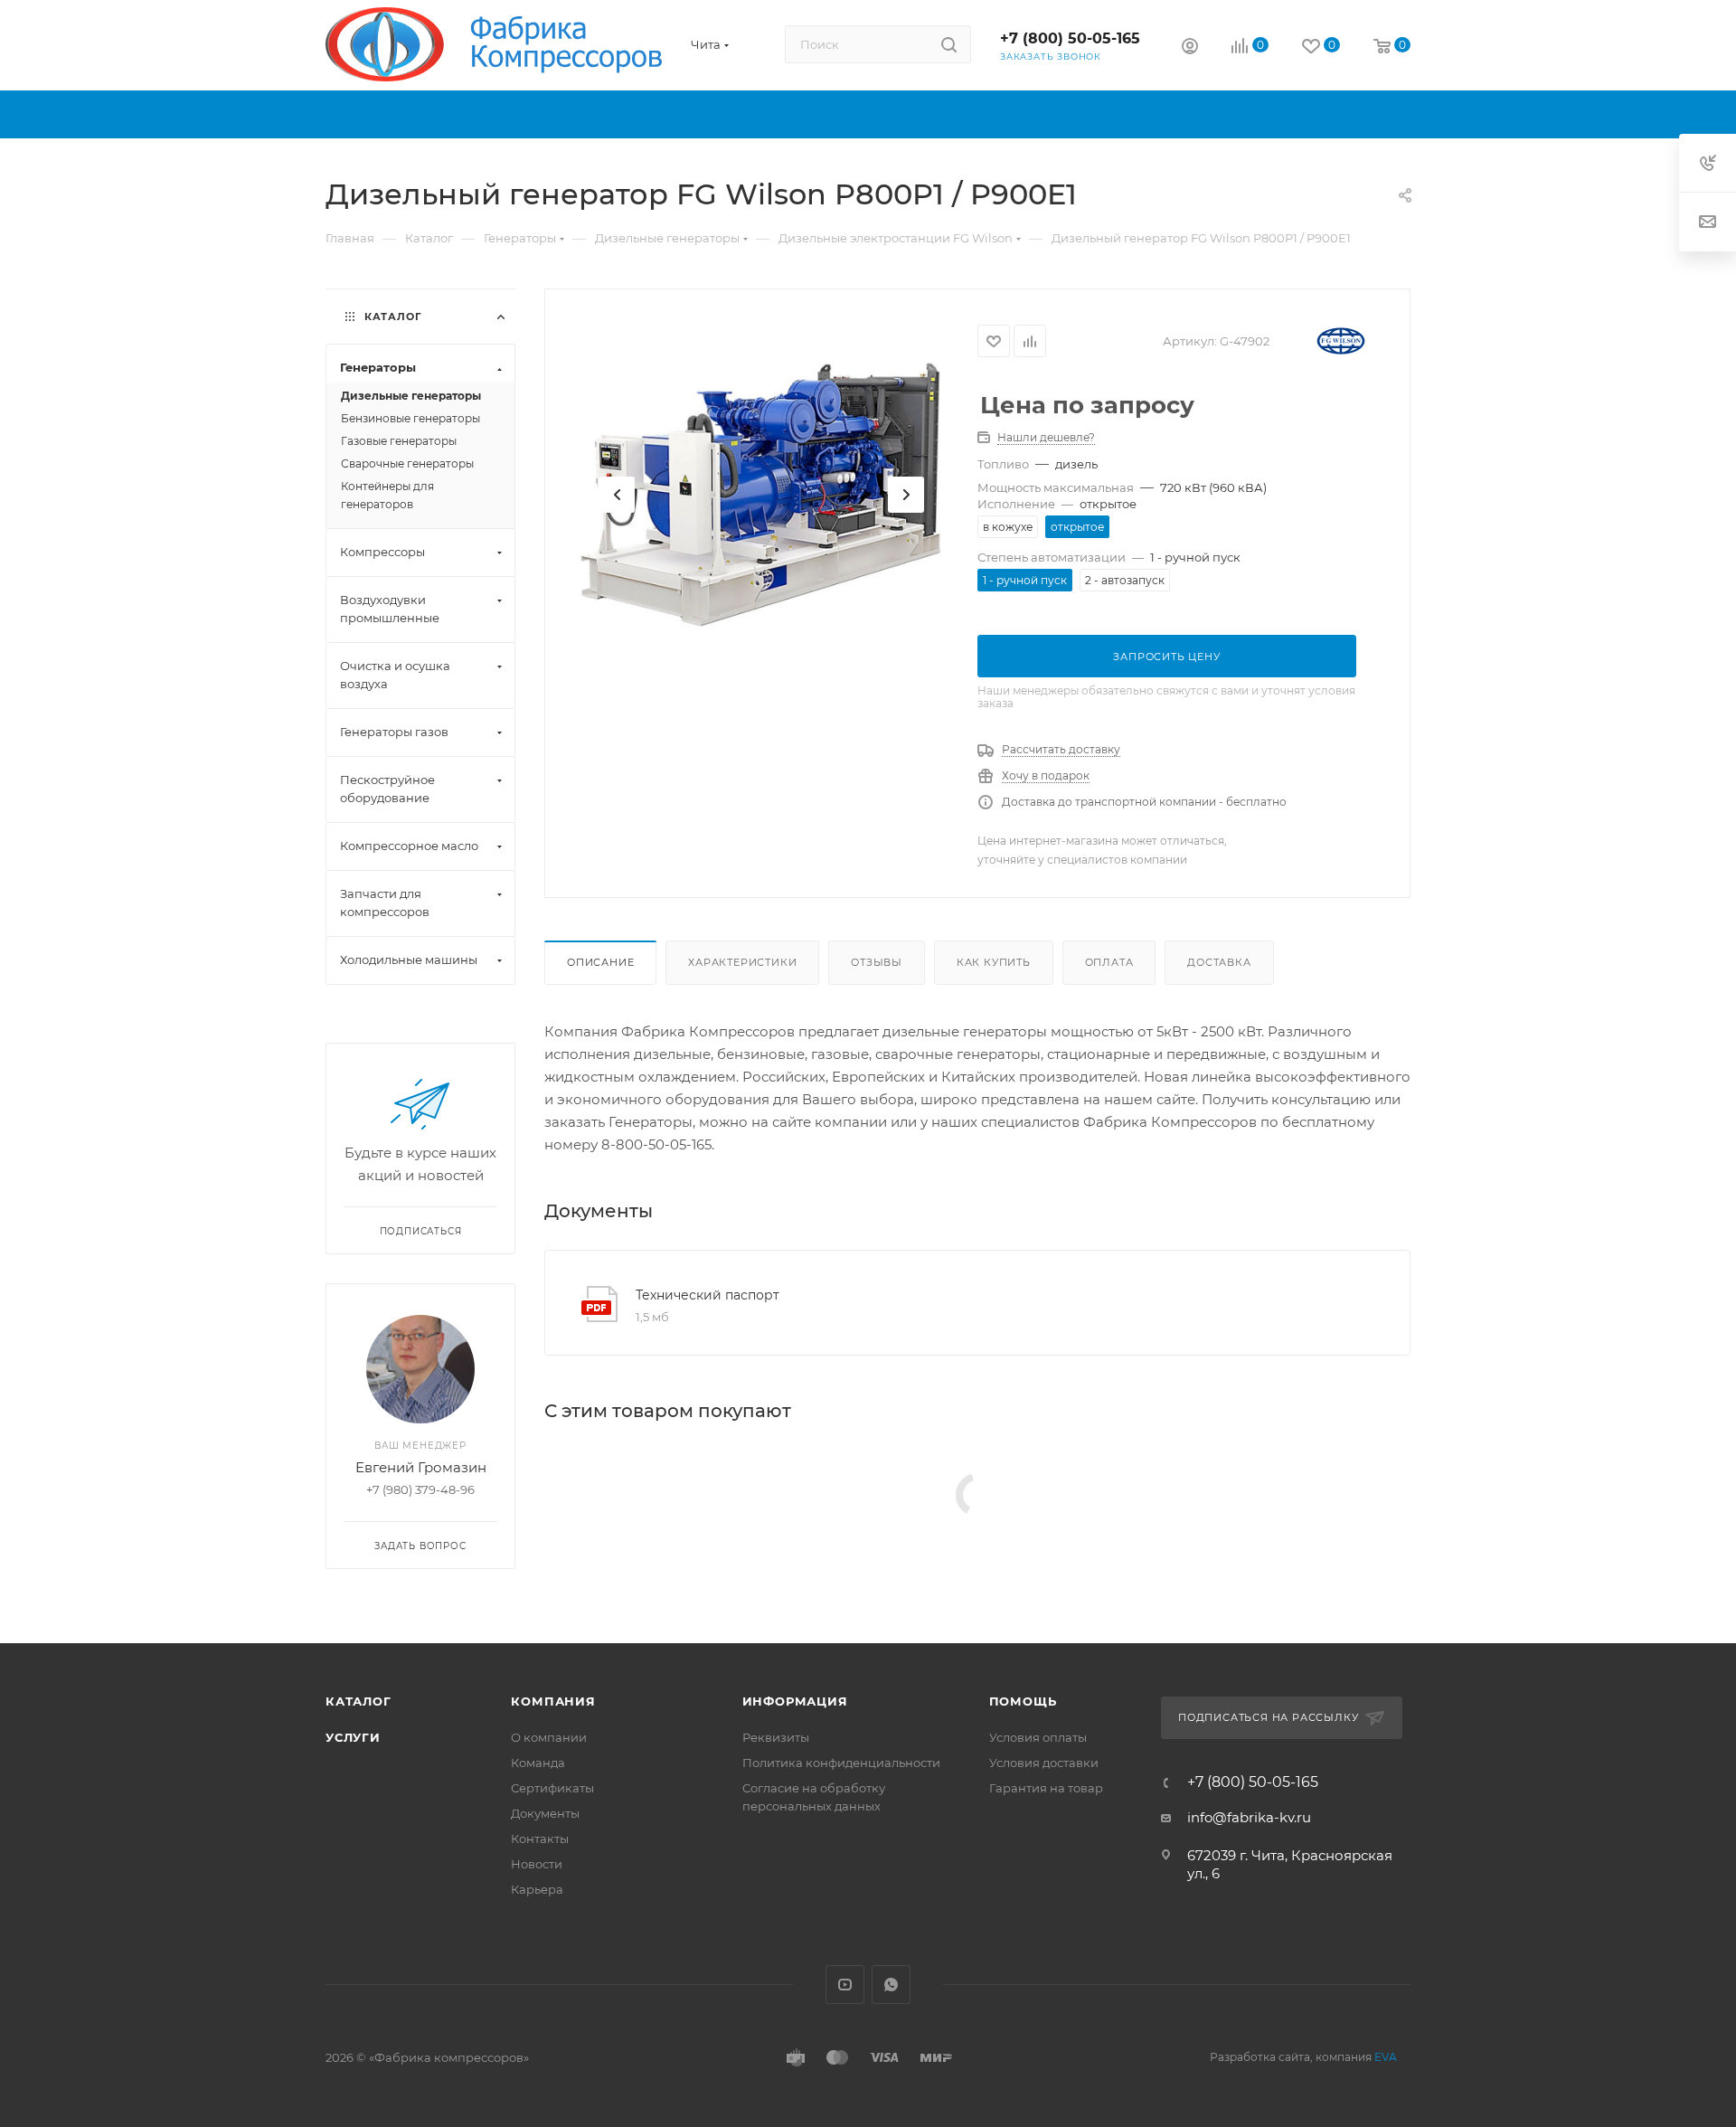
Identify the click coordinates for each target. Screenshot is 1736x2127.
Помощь (1023, 1701)
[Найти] (949, 44)
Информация (795, 1701)
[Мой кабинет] (1190, 48)
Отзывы (877, 962)
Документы (545, 1813)
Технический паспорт (708, 1295)
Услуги (353, 1737)
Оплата (1109, 962)
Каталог (359, 1701)
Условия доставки (1044, 1763)
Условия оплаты (1038, 1737)
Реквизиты (776, 1737)
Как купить (994, 962)
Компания (553, 1701)
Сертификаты (552, 1788)
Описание (600, 962)
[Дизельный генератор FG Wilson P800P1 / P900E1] (761, 495)
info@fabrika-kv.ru (1249, 1817)
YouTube (845, 1985)
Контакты (540, 1839)
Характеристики (742, 962)
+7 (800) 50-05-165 (1070, 38)
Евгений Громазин (421, 1467)
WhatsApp (891, 1985)
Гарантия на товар (1046, 1788)
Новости (537, 1864)
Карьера (537, 1889)
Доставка (1219, 962)
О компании (549, 1737)
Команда (538, 1763)
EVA (1386, 2057)
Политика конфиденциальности (841, 1763)
